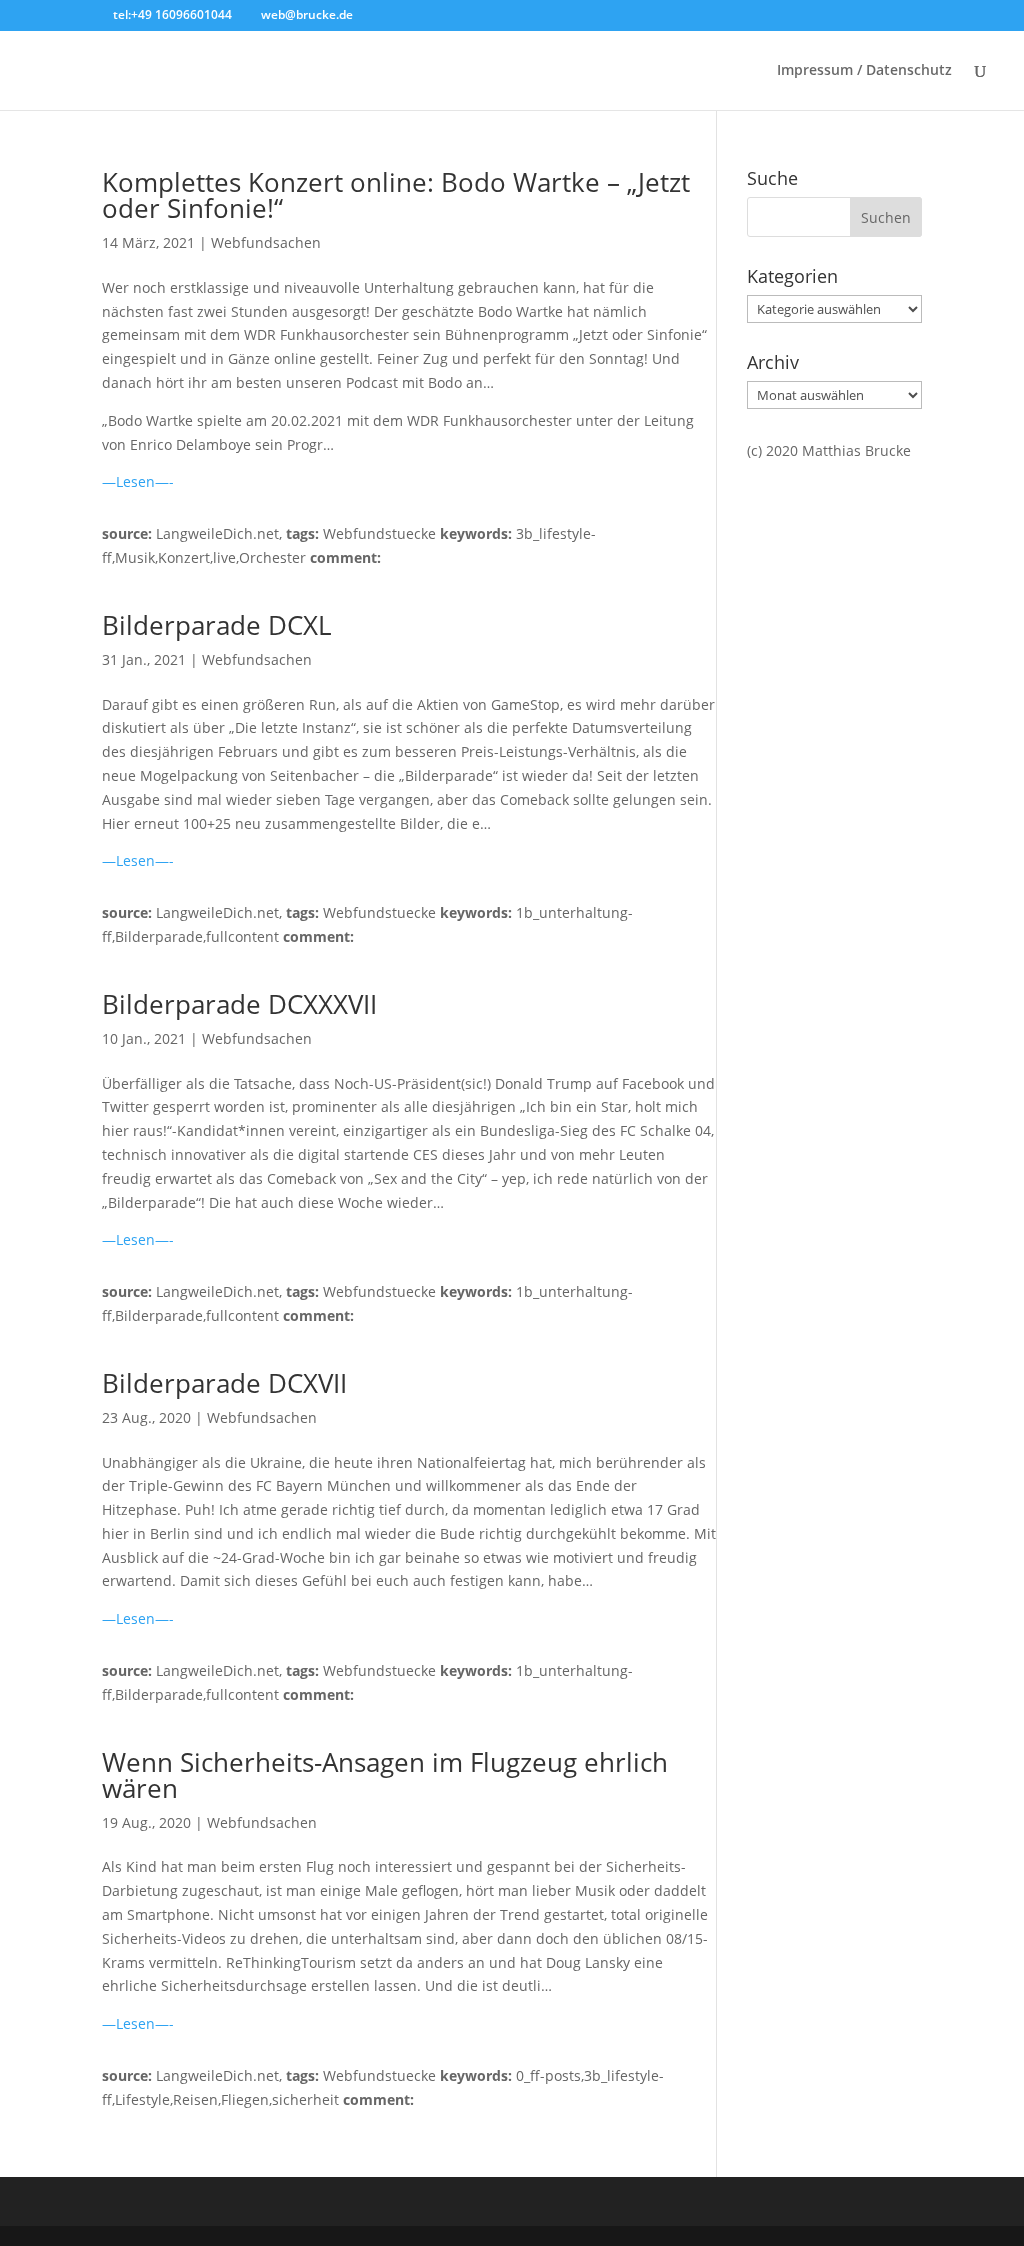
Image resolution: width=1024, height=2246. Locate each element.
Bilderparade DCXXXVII (239, 1004)
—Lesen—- (138, 481)
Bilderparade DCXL (217, 625)
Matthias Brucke (856, 450)
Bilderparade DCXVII (224, 1383)
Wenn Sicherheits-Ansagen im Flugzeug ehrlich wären (385, 1775)
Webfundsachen (266, 242)
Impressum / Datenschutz (864, 71)
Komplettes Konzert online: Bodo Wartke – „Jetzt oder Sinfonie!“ (396, 195)
